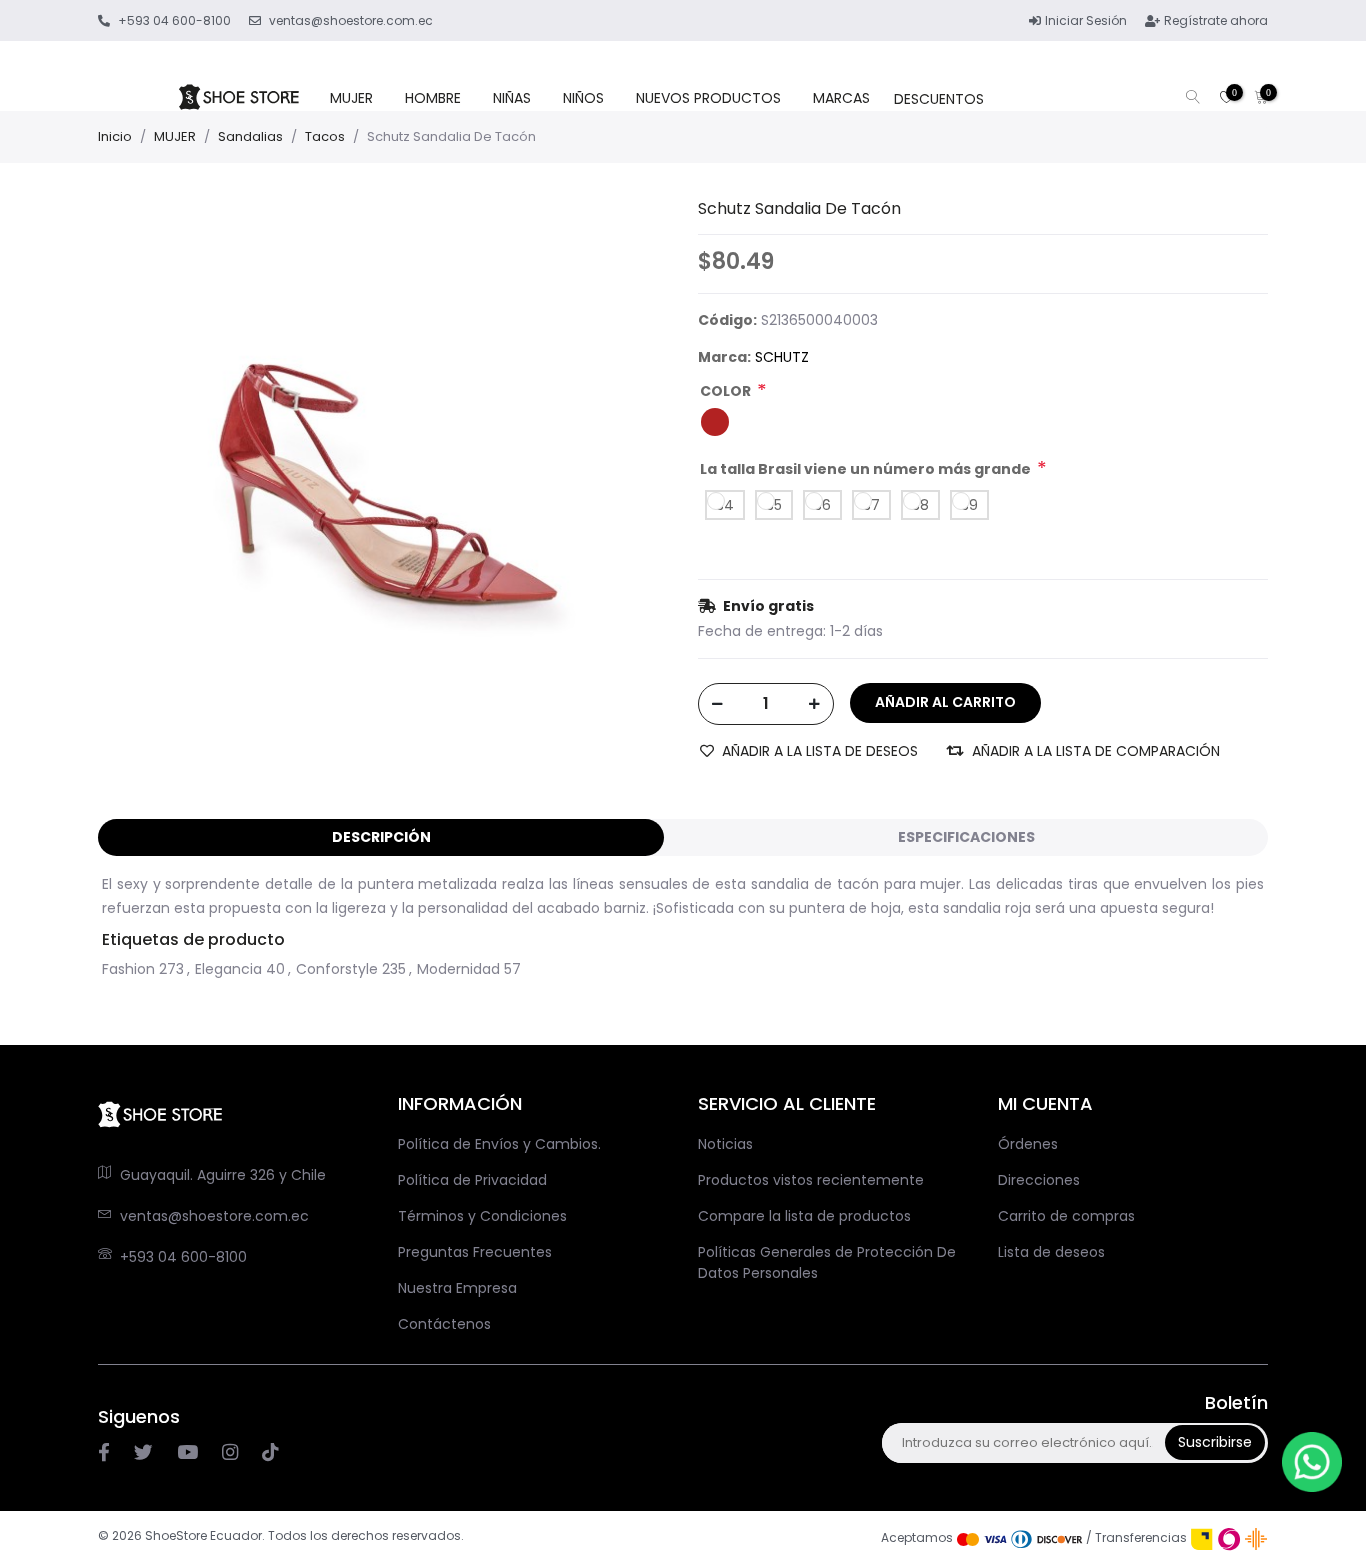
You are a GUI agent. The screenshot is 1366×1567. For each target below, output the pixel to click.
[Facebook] (104, 1452)
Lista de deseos (1051, 1252)
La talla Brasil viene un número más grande (865, 469)
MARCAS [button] (841, 98)
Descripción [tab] (381, 837)
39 (969, 505)
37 (871, 505)
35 (774, 505)
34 (725, 505)
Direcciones (1039, 1180)
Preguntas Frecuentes (475, 1252)
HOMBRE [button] (433, 98)
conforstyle (337, 969)
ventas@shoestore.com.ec (214, 1216)
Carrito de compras (1066, 1216)
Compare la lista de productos (804, 1216)
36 (822, 505)
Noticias (725, 1144)
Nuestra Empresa (457, 1288)
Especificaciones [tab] (966, 837)
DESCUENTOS (939, 99)
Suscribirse (1215, 1442)
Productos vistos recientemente (811, 1180)
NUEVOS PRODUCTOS (708, 98)
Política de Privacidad (472, 1180)
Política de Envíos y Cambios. (499, 1144)
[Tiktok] (270, 1452)
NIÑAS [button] (512, 98)
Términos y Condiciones (482, 1216)
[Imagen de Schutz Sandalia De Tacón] (368, 467)
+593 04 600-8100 (183, 1257)
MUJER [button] (351, 98)
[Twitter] (143, 1452)
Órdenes (1028, 1144)
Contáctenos (444, 1324)
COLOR (725, 391)
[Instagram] (187, 1452)
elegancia (228, 969)
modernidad (458, 969)
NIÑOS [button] (583, 98)
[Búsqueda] (1193, 98)
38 (920, 505)
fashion (128, 969)
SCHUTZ (782, 357)
